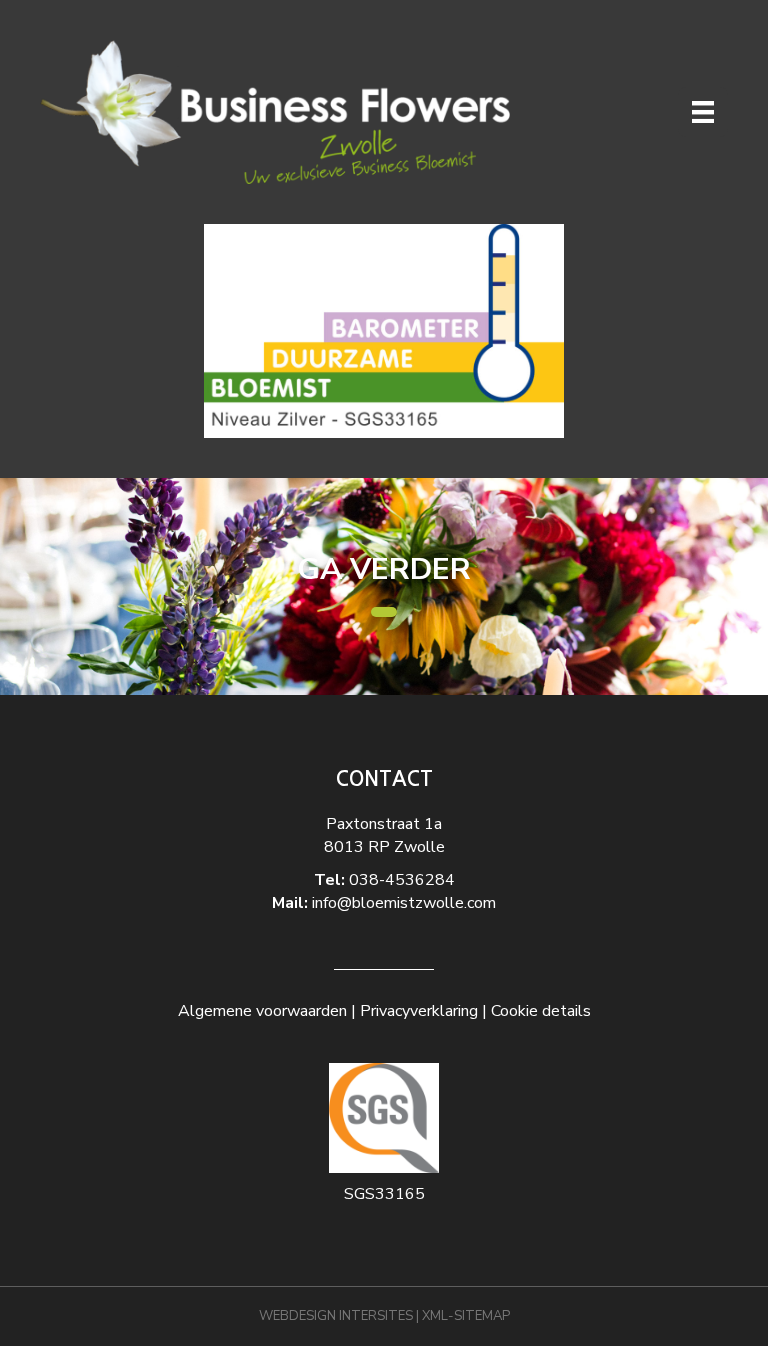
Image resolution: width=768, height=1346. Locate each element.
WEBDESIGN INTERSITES (336, 1316)
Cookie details (541, 1011)
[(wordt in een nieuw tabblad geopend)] (384, 330)
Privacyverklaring (419, 1011)
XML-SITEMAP (466, 1316)
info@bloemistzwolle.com (404, 903)
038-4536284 (402, 880)
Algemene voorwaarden (262, 1011)
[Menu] (703, 112)
